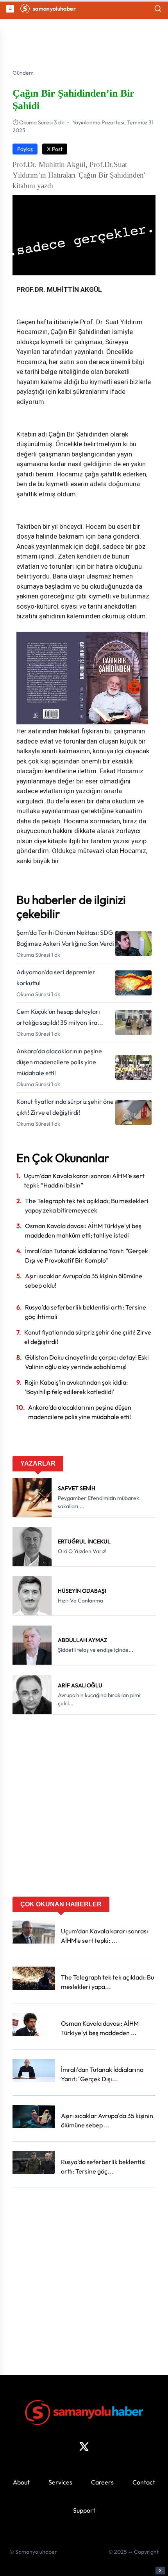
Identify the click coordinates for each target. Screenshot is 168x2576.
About (21, 2482)
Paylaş (25, 149)
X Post (55, 149)
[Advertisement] (84, 1808)
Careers (102, 2482)
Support (84, 2510)
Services (60, 2482)
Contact (144, 2482)
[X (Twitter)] (84, 2447)
